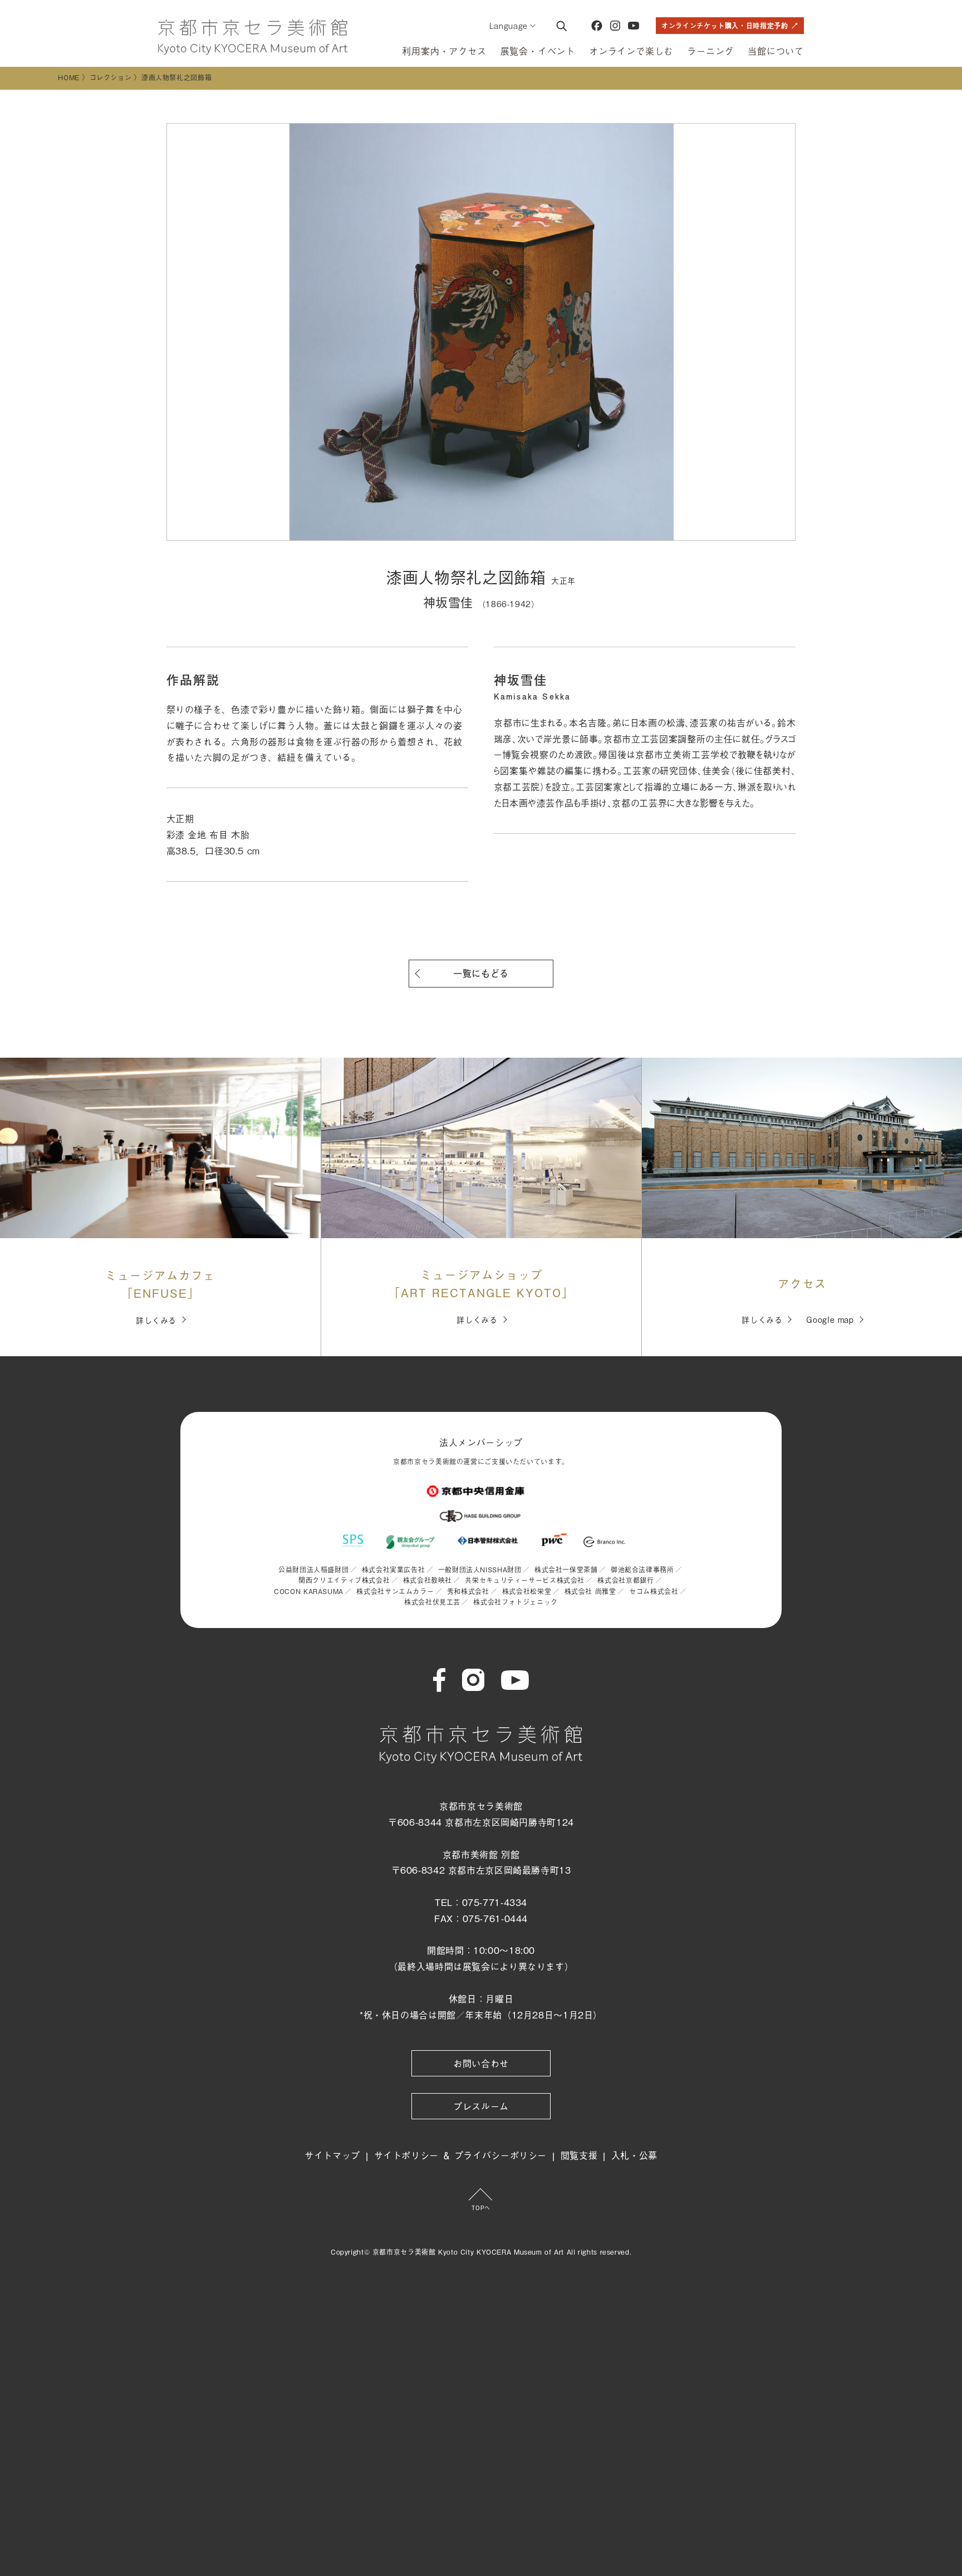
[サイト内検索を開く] (561, 26)
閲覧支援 (579, 2155)
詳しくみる (156, 1320)
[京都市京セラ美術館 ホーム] (253, 37)
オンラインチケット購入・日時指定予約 (725, 26)
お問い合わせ (481, 2063)
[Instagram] (615, 26)
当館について (776, 51)
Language (509, 25)
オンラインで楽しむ (631, 51)
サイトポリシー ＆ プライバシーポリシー (461, 2155)
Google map (830, 1319)
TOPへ (481, 2208)
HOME (69, 77)
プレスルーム (481, 2106)
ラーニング (710, 51)
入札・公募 (634, 2155)
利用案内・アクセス (444, 51)
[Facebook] (597, 26)
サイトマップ (332, 2155)
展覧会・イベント (538, 51)
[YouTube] (634, 26)
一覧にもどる (481, 973)
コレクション (111, 77)
